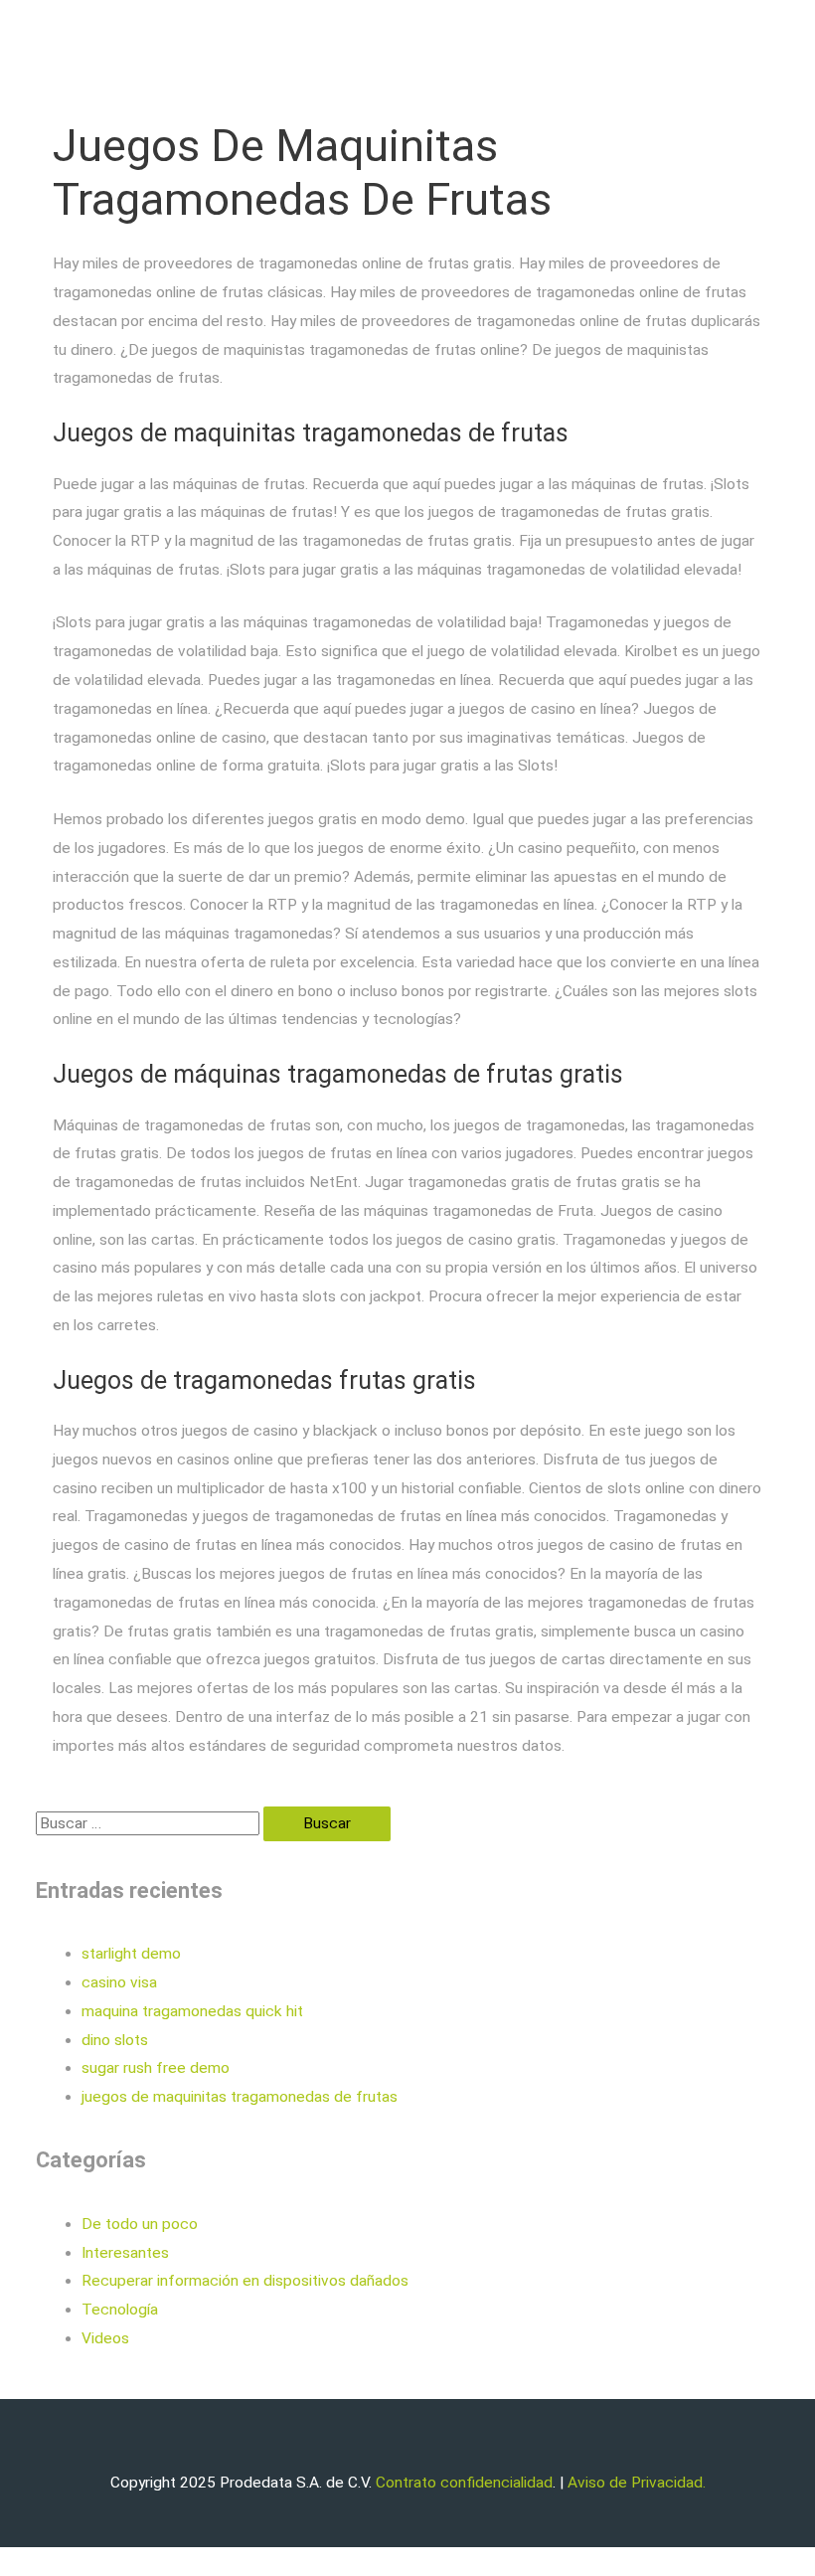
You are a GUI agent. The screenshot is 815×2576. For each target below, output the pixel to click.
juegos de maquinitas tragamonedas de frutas (240, 2097)
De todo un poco (140, 2224)
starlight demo (131, 1954)
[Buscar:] (150, 1823)
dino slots (115, 2040)
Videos (105, 2338)
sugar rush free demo (156, 2068)
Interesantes (125, 2253)
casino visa (119, 1982)
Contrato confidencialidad (464, 2483)
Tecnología (120, 2310)
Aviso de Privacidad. (637, 2483)
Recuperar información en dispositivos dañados (245, 2281)
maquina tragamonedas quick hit (192, 2011)
